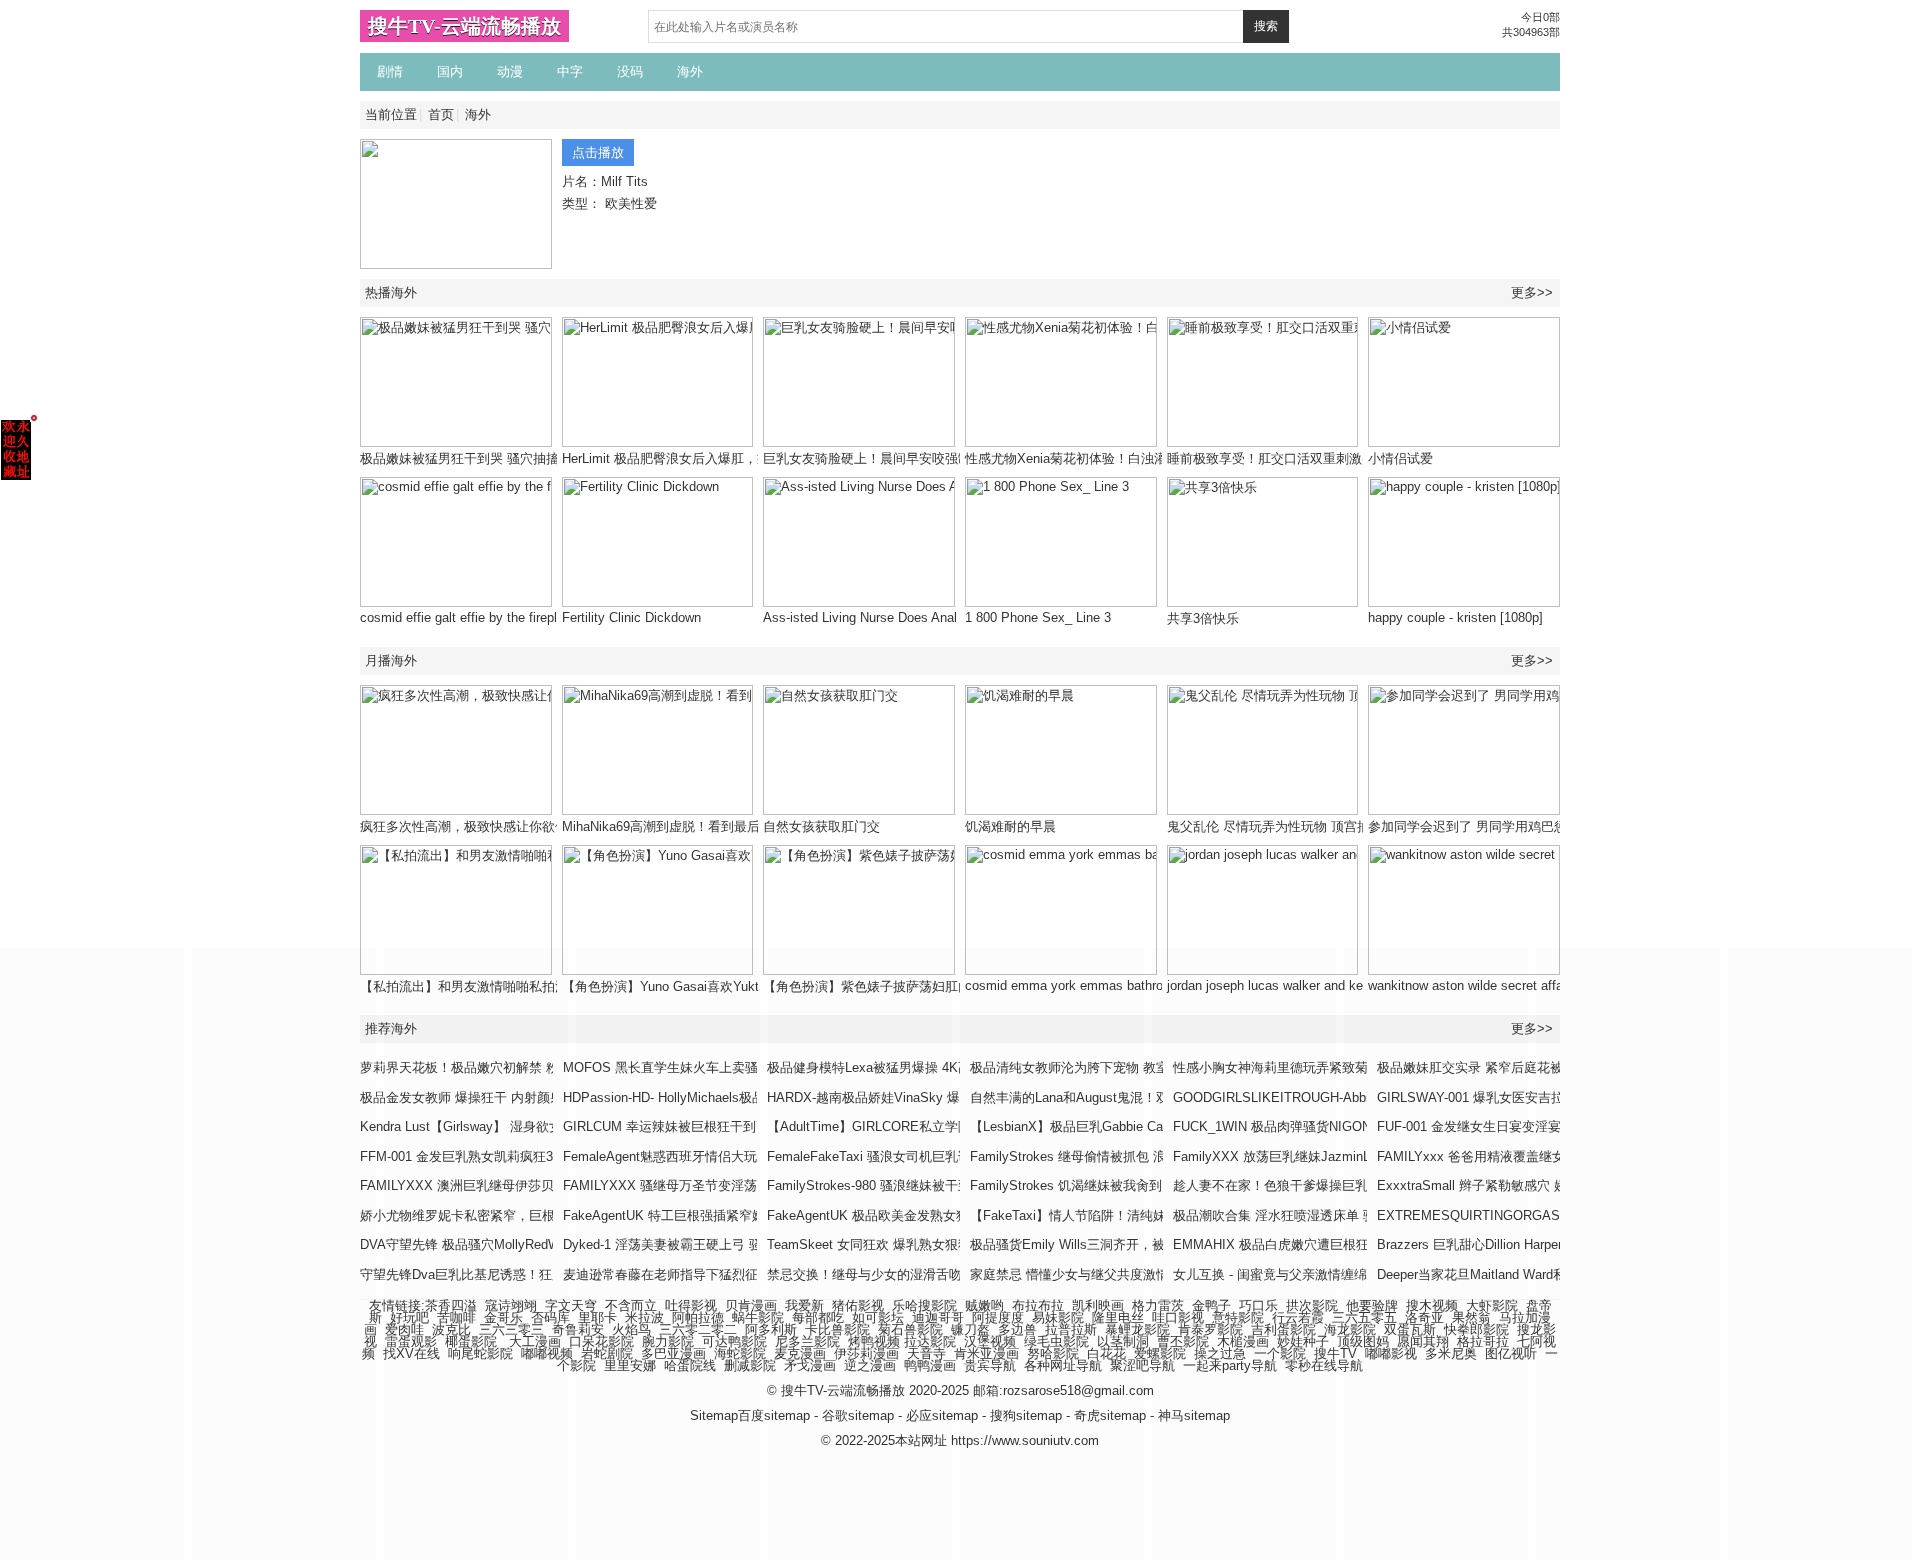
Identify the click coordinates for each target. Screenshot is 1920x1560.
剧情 (390, 71)
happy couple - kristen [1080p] (1455, 617)
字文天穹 (571, 1305)
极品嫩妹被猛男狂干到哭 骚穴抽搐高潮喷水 (485, 458)
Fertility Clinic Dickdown (631, 617)
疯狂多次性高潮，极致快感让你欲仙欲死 (477, 826)
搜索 (1266, 26)
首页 (441, 114)
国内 (450, 71)
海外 (690, 71)
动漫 (510, 71)
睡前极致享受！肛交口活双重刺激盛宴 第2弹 (1296, 458)
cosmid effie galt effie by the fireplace (469, 617)
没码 (630, 71)
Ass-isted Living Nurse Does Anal (860, 617)
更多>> (1532, 292)
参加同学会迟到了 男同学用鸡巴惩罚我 (1480, 826)
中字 (570, 71)
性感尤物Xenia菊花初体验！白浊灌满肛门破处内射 (1111, 458)
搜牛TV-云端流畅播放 (464, 26)
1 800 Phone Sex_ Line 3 (1038, 617)
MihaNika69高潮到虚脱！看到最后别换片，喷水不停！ (719, 826)
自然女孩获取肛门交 (821, 826)
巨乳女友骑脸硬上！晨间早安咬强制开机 (880, 458)
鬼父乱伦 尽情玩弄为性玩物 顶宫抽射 (1275, 826)
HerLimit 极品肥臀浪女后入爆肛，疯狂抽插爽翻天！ (711, 458)
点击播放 (598, 152)
